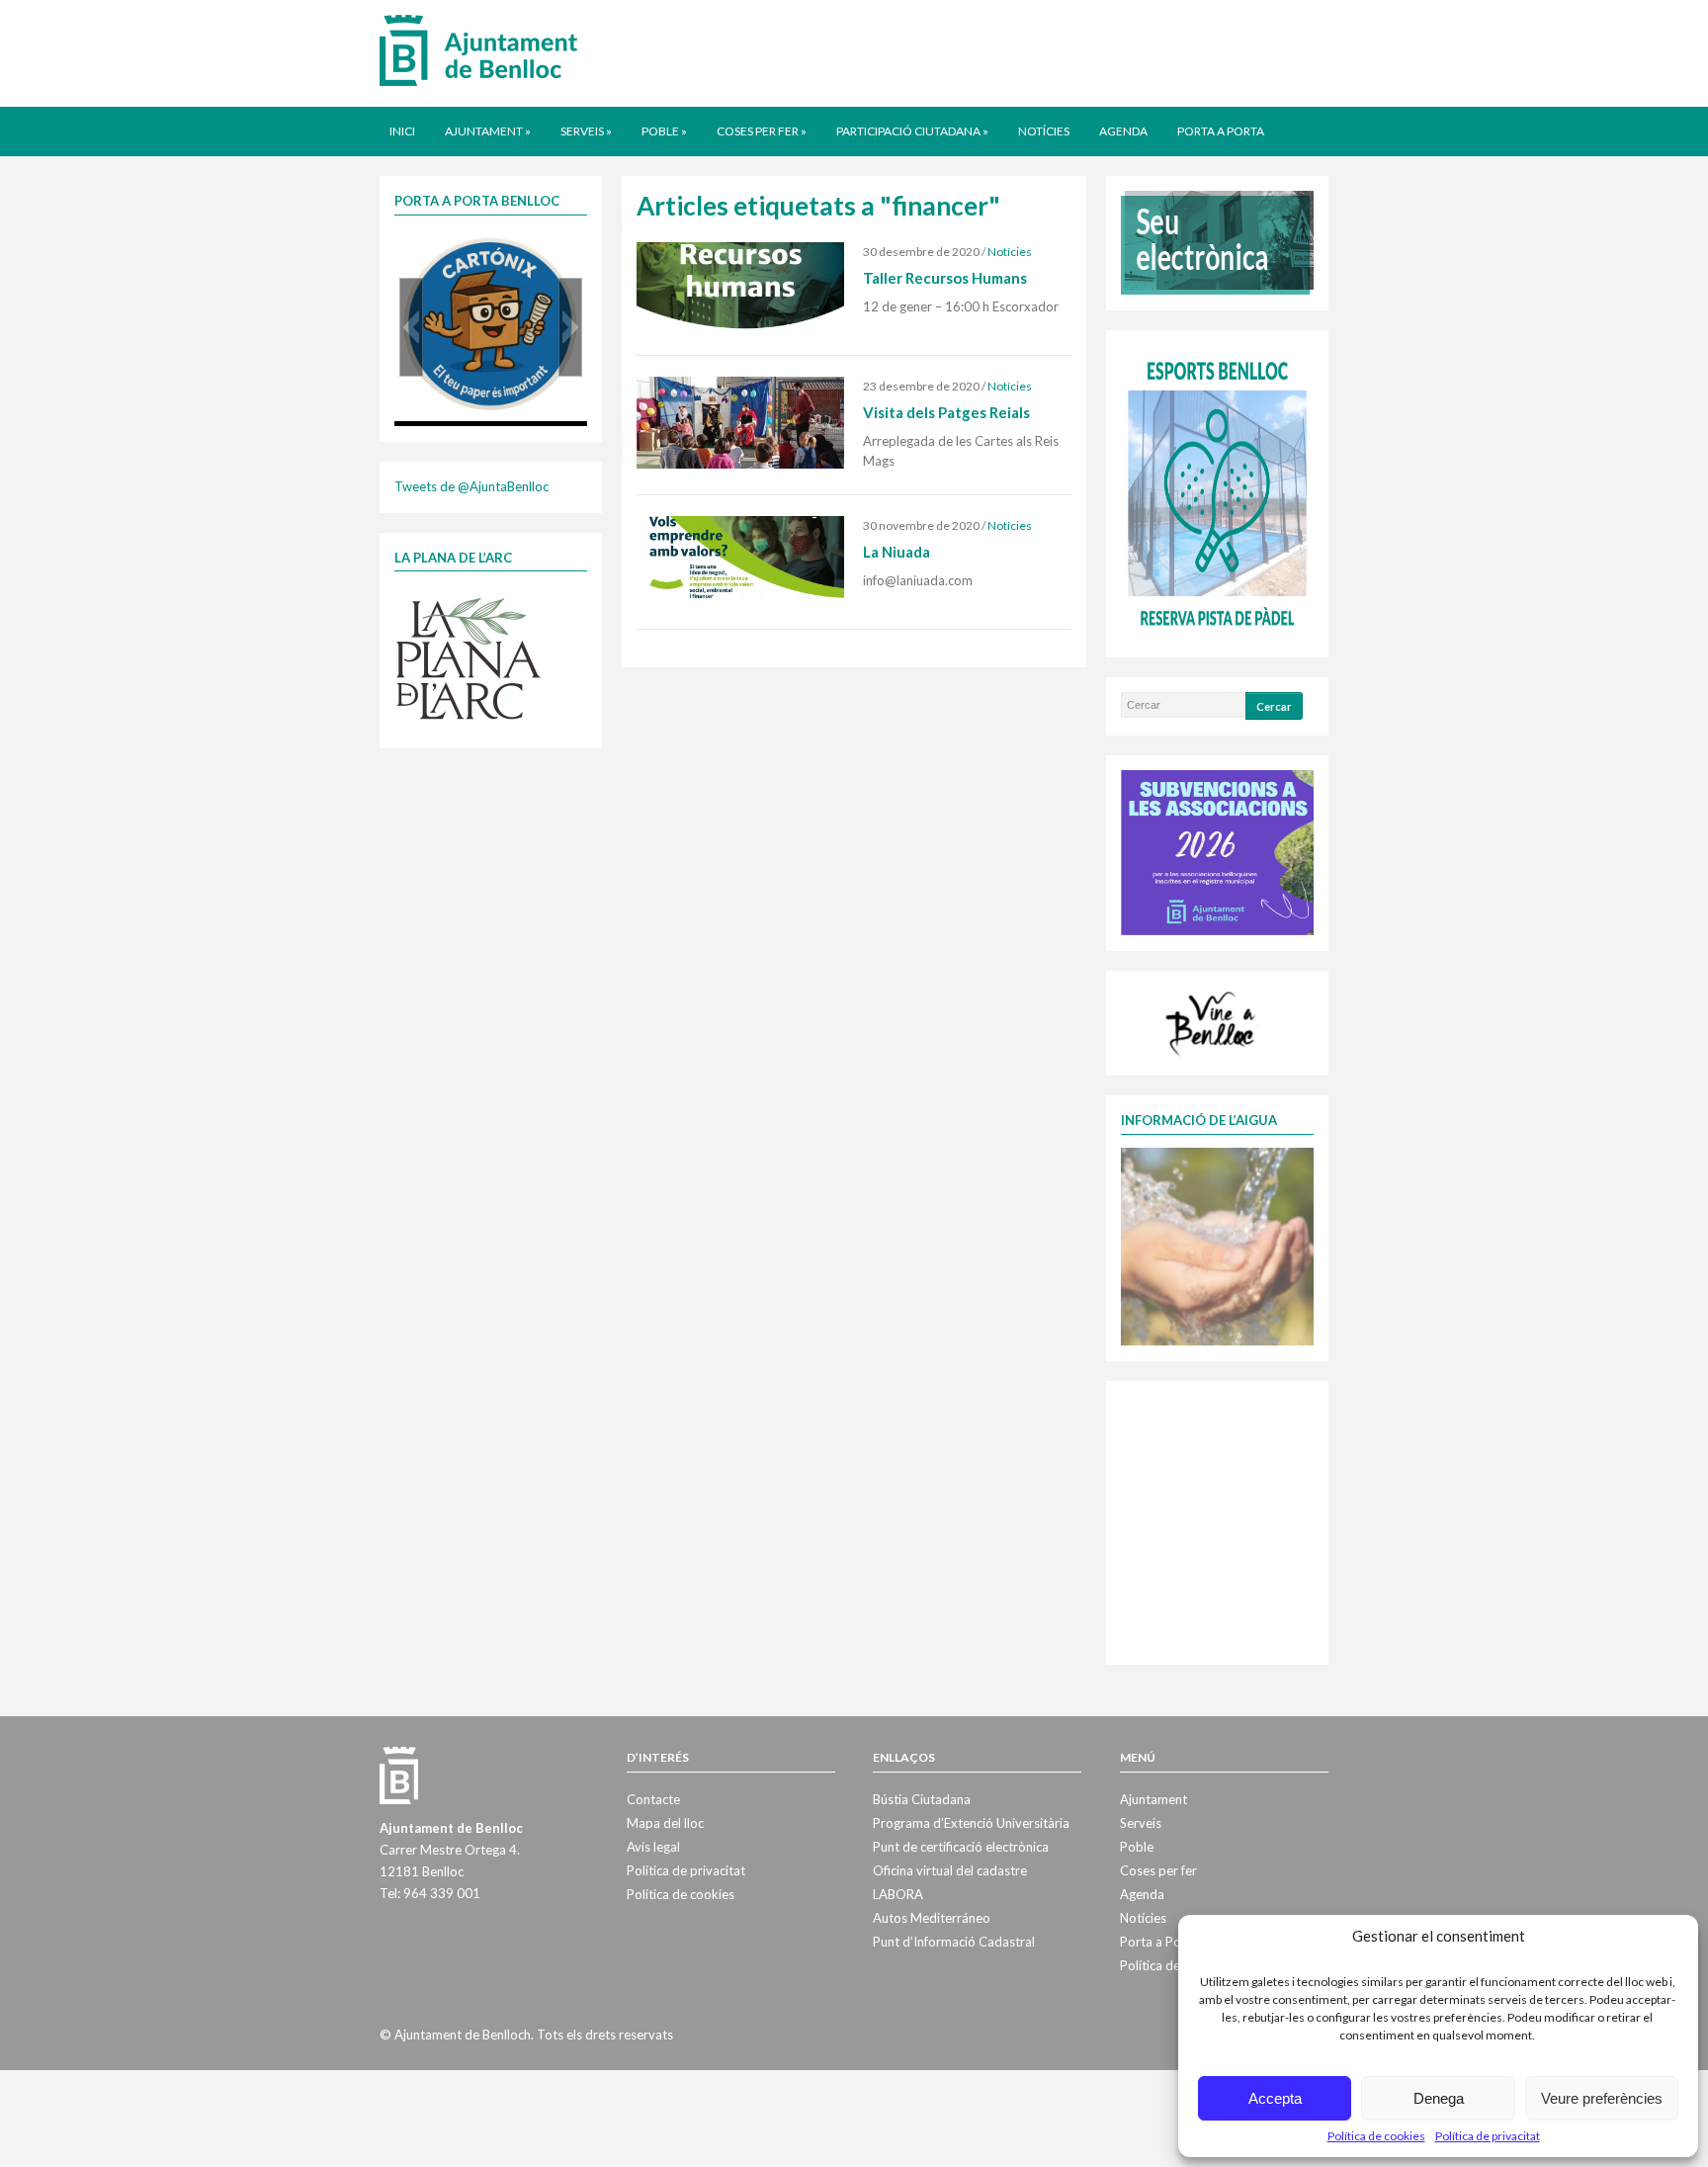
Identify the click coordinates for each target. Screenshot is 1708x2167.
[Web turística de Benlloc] (1214, 1021)
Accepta (1275, 2098)
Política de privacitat (1488, 2136)
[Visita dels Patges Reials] (740, 421)
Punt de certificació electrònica (961, 1847)
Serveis (586, 131)
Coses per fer (762, 131)
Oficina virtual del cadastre (950, 1870)
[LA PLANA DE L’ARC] (469, 657)
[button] (411, 327)
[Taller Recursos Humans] (740, 285)
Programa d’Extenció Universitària (971, 1823)
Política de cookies (1376, 2136)
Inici (402, 131)
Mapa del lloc (665, 1823)
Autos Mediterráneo (932, 1918)
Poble (664, 131)
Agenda (1123, 131)
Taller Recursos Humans (945, 278)
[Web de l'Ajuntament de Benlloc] (478, 49)
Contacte (653, 1799)
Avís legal (653, 1847)
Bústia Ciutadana (922, 1799)
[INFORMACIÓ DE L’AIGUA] (1217, 1245)
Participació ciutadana (912, 131)
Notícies (1044, 131)
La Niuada (897, 552)
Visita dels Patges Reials (946, 412)
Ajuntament (488, 131)
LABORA (898, 1894)
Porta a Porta (1221, 131)
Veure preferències (1602, 2098)
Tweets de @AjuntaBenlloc (471, 486)
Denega (1439, 2098)
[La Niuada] (740, 558)
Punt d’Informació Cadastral (954, 1942)
